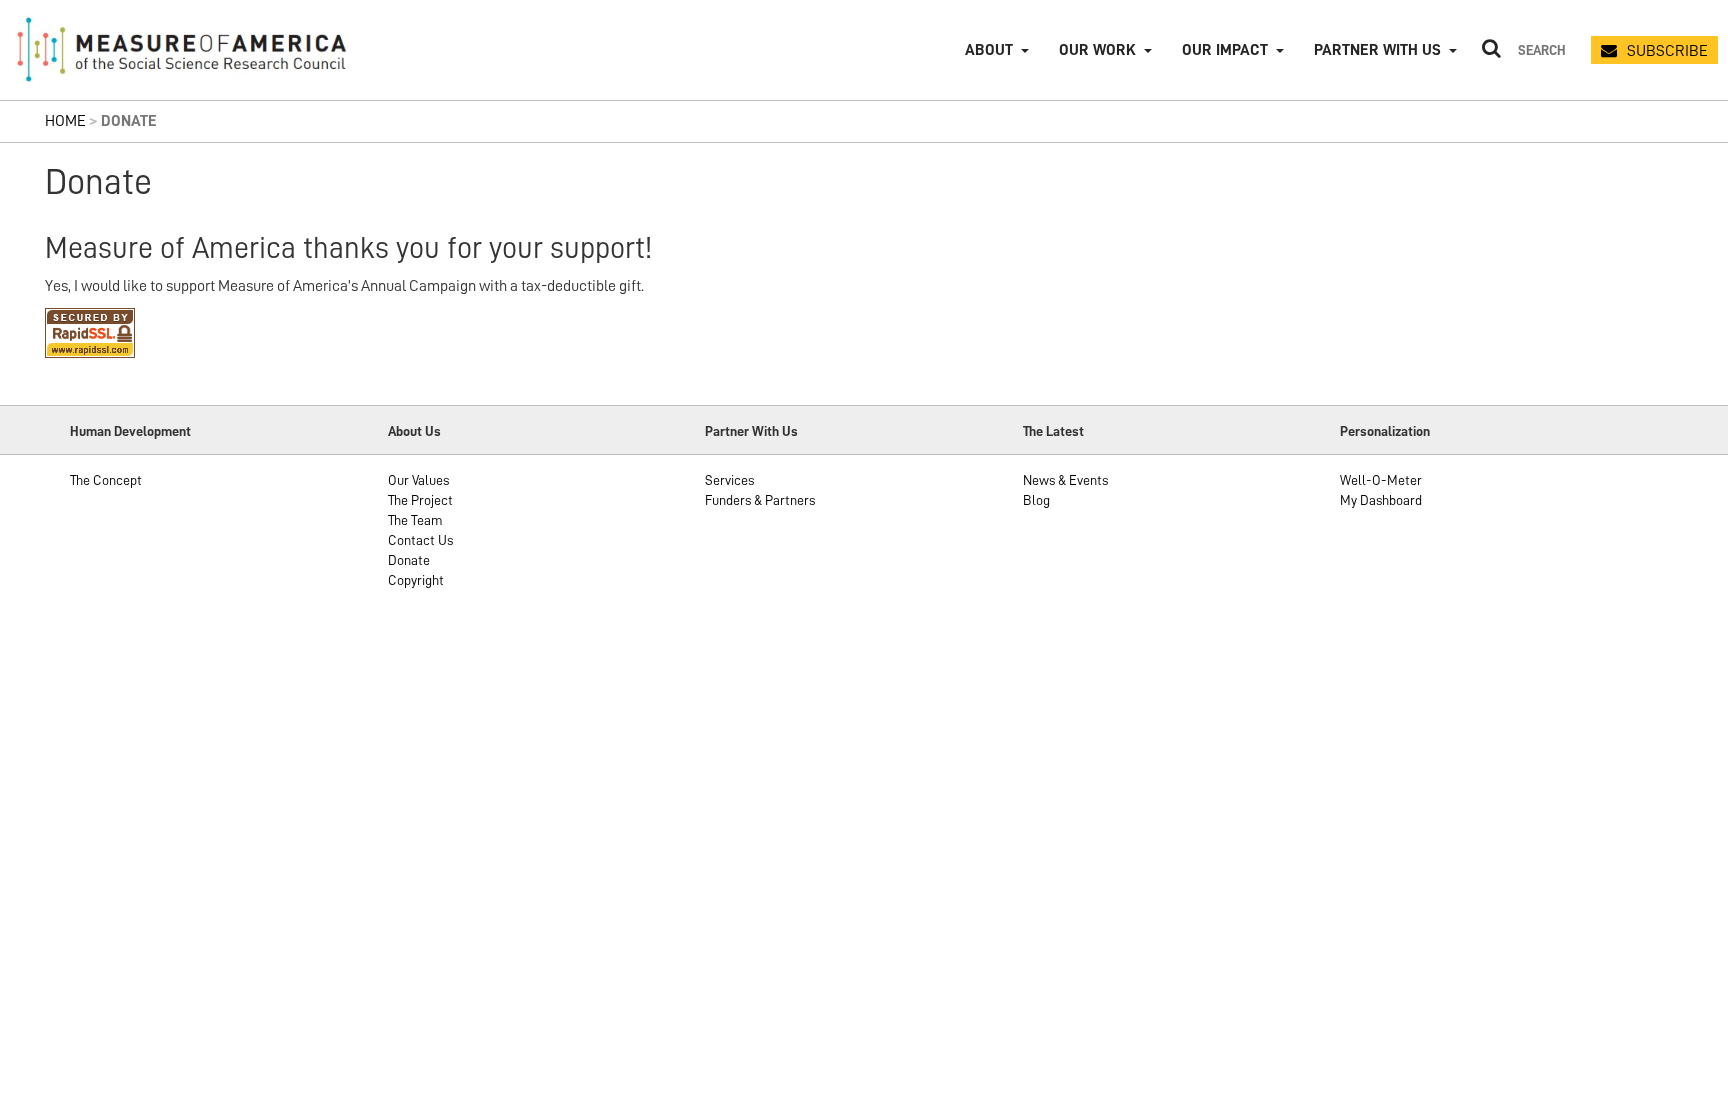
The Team (415, 520)
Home (65, 121)
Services (729, 480)
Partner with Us (1377, 50)
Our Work (1097, 50)
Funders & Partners (760, 500)
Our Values (418, 480)
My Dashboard (1381, 500)
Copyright (416, 580)
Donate (409, 560)
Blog (1036, 500)
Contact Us (420, 540)
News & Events (1065, 480)
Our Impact (1225, 50)
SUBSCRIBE (1667, 51)
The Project (420, 500)
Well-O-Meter (1381, 480)
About (989, 50)
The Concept (106, 480)
